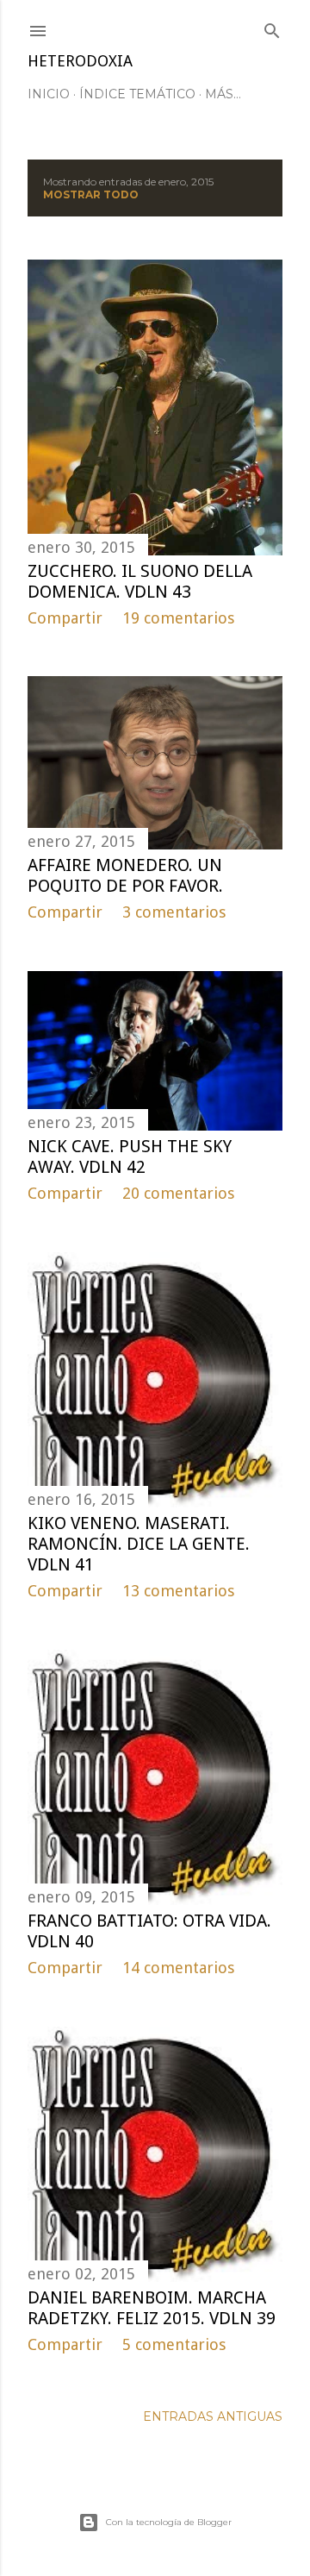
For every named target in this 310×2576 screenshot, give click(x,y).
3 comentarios (174, 912)
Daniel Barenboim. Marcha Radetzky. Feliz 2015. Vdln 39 (152, 2308)
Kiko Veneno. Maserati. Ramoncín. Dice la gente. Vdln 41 (139, 1544)
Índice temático (137, 94)
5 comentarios (174, 2344)
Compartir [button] (65, 618)
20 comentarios (178, 1193)
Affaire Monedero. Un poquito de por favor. (125, 875)
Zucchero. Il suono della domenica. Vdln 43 (140, 581)
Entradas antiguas (213, 2416)
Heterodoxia (80, 61)
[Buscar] (272, 28)
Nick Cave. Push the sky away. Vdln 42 (130, 1156)
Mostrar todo (91, 194)
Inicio (49, 94)
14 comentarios (178, 1968)
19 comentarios (178, 618)
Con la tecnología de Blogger (169, 2522)
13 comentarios (178, 1591)
